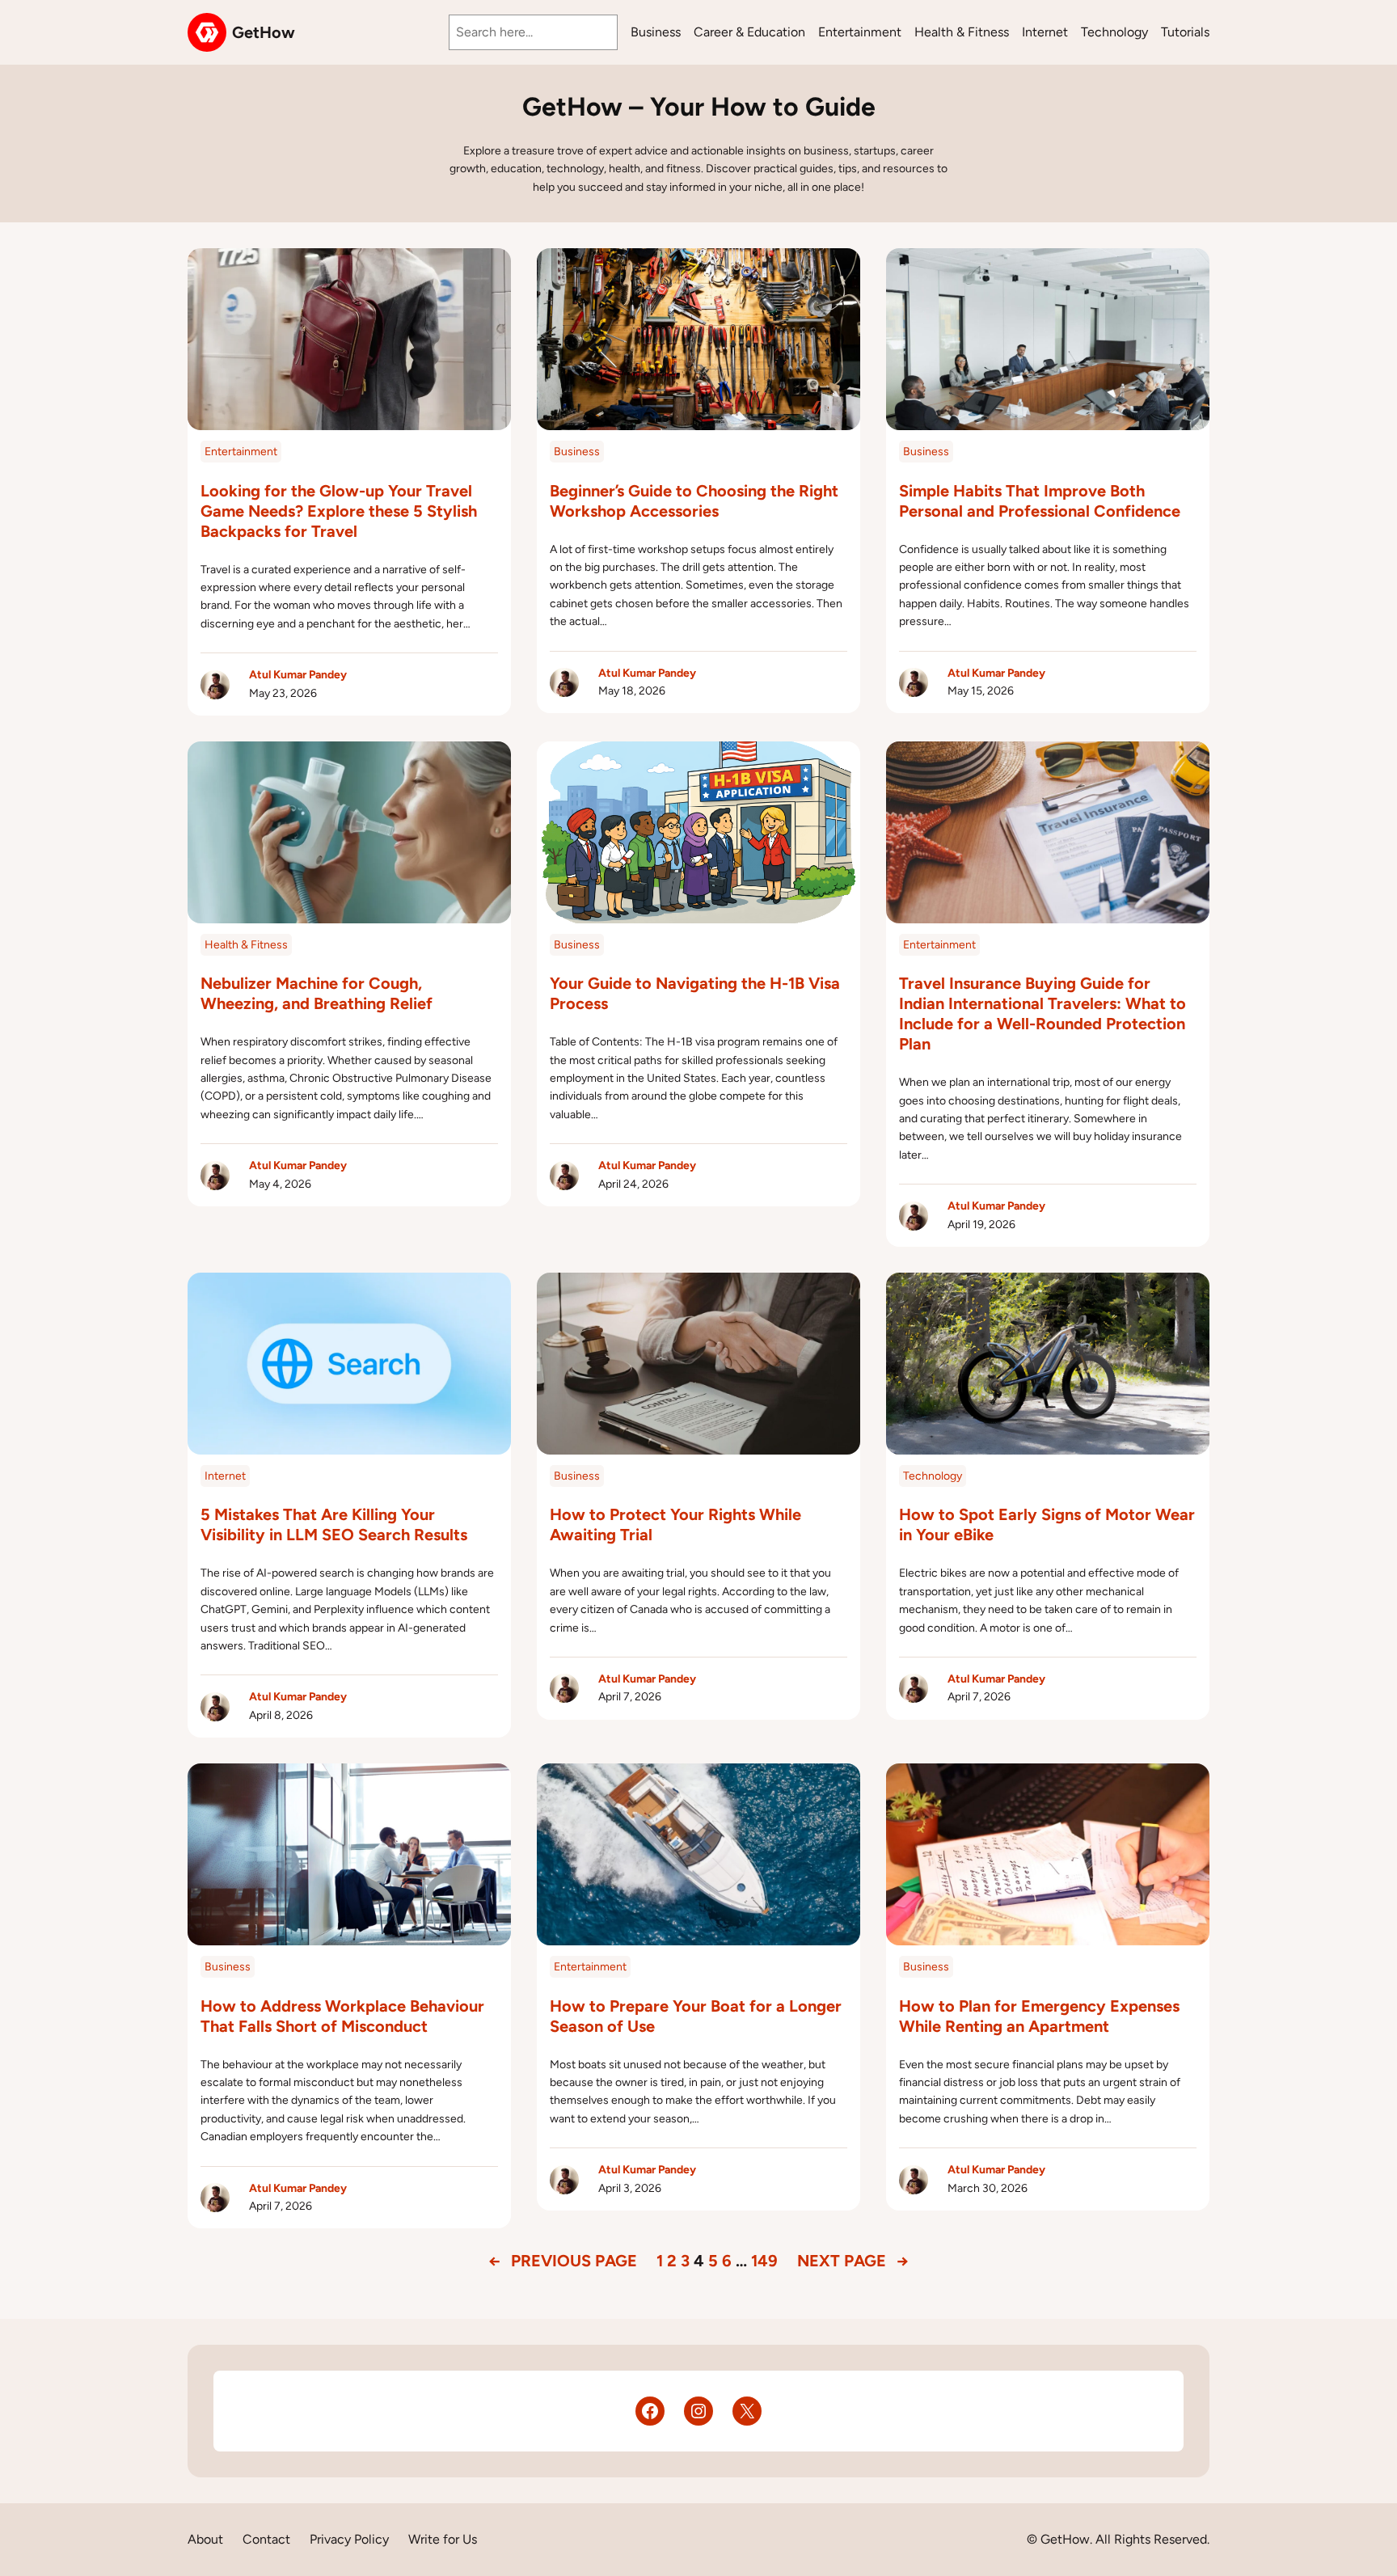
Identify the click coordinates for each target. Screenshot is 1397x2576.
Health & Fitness (246, 945)
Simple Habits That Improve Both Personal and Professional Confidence (1040, 501)
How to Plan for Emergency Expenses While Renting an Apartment (1039, 2016)
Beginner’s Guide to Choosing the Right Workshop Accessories (694, 501)
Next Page (853, 2261)
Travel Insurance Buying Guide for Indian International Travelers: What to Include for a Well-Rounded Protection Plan (1042, 1014)
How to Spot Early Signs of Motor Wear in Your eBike (1047, 1524)
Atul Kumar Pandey (298, 675)
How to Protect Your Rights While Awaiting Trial (675, 1524)
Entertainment (241, 452)
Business (577, 452)
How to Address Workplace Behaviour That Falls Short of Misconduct (342, 2016)
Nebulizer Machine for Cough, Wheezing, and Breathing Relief (317, 993)
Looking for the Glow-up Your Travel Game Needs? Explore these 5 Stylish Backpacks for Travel (339, 511)
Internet (225, 1476)
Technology (933, 1476)
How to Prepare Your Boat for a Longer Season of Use (696, 2016)
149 (764, 2261)
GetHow (264, 32)
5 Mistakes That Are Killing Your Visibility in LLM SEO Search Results (334, 1524)
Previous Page (563, 2261)
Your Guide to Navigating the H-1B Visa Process (695, 993)
